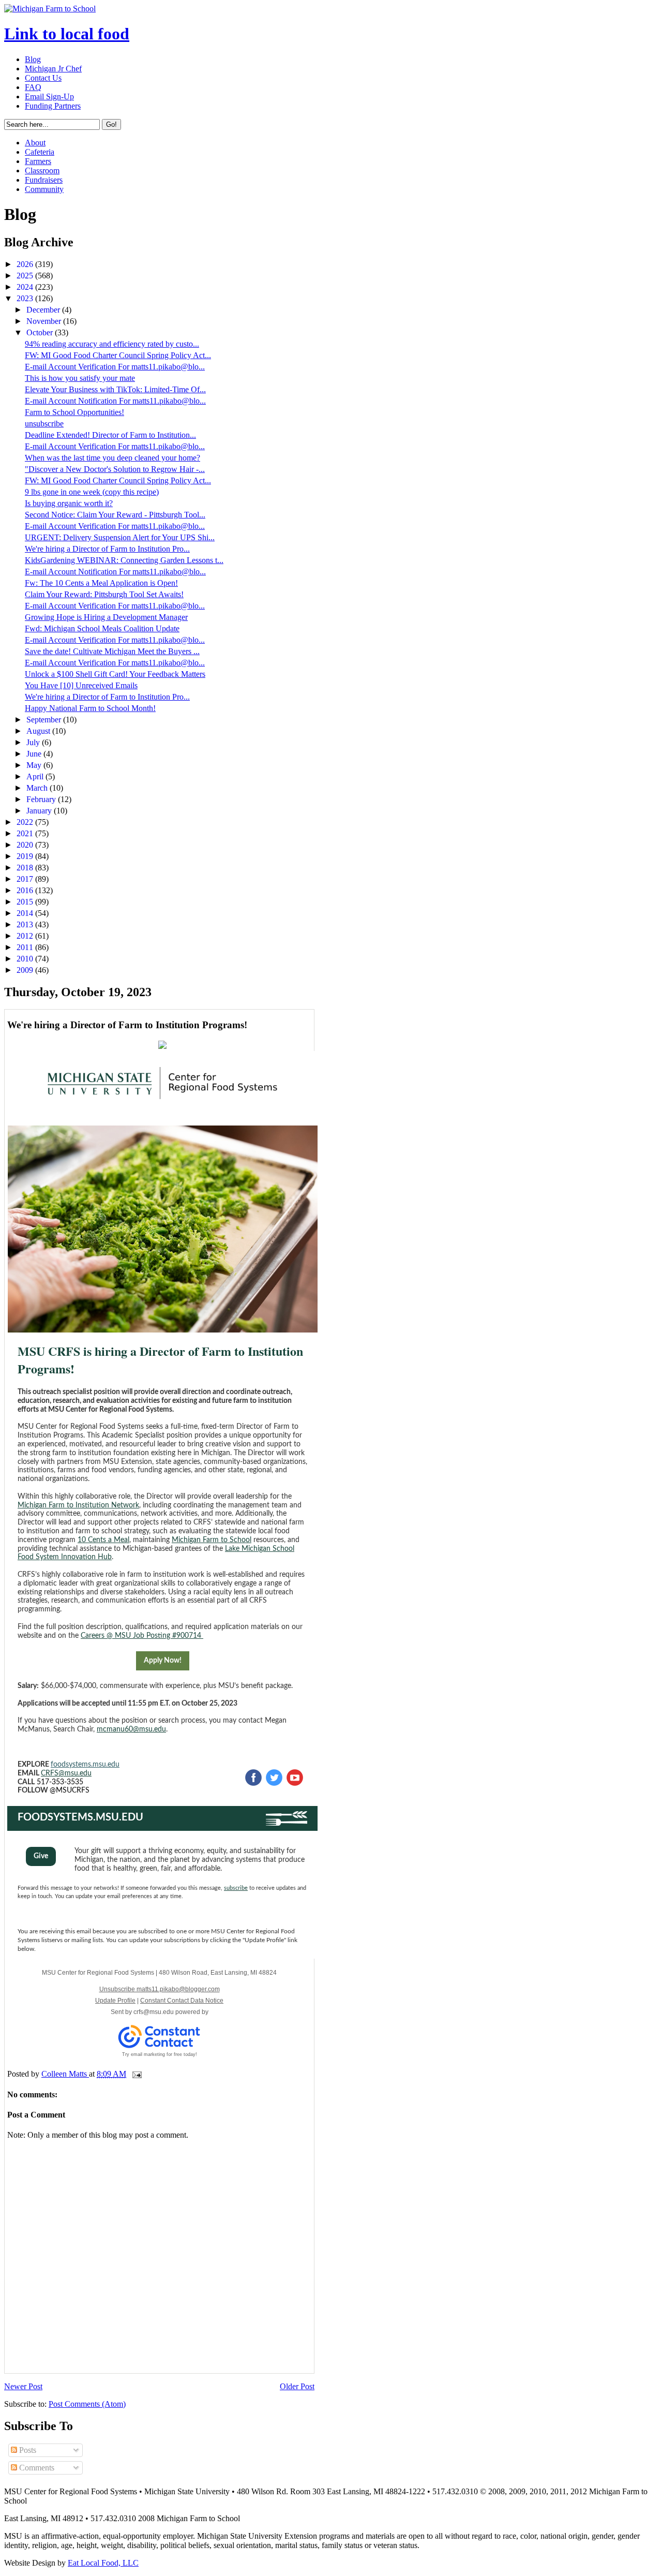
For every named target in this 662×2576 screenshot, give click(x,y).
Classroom (42, 171)
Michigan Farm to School (212, 1540)
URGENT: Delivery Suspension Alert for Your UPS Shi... (120, 537)
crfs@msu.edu (154, 2012)
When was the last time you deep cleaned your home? (112, 458)
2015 (26, 902)
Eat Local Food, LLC (103, 2563)
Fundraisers (44, 180)
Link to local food (67, 34)
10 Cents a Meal (103, 1540)
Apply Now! (163, 1661)
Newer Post (23, 2386)
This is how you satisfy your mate (80, 378)
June (35, 754)
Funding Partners (53, 106)
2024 (26, 287)
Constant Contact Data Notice (182, 2001)
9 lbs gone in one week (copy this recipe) (92, 492)
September (45, 720)
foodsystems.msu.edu (85, 1765)
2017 (26, 879)
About (35, 143)
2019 (26, 856)
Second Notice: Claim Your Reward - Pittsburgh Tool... (115, 515)
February (42, 799)
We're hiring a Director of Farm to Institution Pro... (107, 549)
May (35, 765)
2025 (26, 276)
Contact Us (43, 78)
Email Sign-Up (49, 97)
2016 (26, 890)
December (44, 310)
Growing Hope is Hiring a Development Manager (106, 617)
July (34, 742)
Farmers (38, 161)
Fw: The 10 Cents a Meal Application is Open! (101, 583)
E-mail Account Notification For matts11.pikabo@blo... (115, 401)
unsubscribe (44, 424)
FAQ (33, 87)
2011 (26, 947)
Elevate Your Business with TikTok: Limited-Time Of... (115, 389)
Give (41, 1856)
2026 (26, 264)
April (36, 776)
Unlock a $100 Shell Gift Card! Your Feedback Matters (115, 674)
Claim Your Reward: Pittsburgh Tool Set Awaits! (104, 594)
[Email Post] (136, 2074)
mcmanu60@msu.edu (131, 1729)
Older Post (297, 2386)
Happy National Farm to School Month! (90, 708)
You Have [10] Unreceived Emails (81, 685)
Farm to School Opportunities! (74, 412)
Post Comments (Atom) (87, 2404)
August (39, 731)
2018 (26, 868)
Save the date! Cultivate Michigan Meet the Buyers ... (112, 651)
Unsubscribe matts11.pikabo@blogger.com (160, 1989)
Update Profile (115, 2001)
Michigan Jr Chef (53, 69)
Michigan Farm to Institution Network (78, 1505)
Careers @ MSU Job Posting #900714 (142, 1636)
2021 (26, 833)
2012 (26, 936)
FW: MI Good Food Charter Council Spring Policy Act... (118, 355)
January (40, 811)
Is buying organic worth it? (69, 503)
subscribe (236, 1888)
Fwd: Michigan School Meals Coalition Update (102, 628)
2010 (26, 959)
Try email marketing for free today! (160, 2054)
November (45, 321)
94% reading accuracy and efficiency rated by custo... (112, 344)
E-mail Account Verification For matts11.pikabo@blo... (115, 367)
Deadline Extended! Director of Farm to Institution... (110, 435)
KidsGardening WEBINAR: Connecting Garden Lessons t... (124, 560)
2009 (26, 970)
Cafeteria (40, 152)
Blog (33, 59)
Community (44, 189)
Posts (27, 2450)
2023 (26, 298)
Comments (36, 2468)
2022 (26, 822)
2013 (26, 924)
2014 (26, 913)
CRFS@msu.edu (66, 1773)
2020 (26, 845)
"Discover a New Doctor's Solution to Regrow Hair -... (115, 469)
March (38, 788)
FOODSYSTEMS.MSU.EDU (80, 1817)
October (41, 332)
